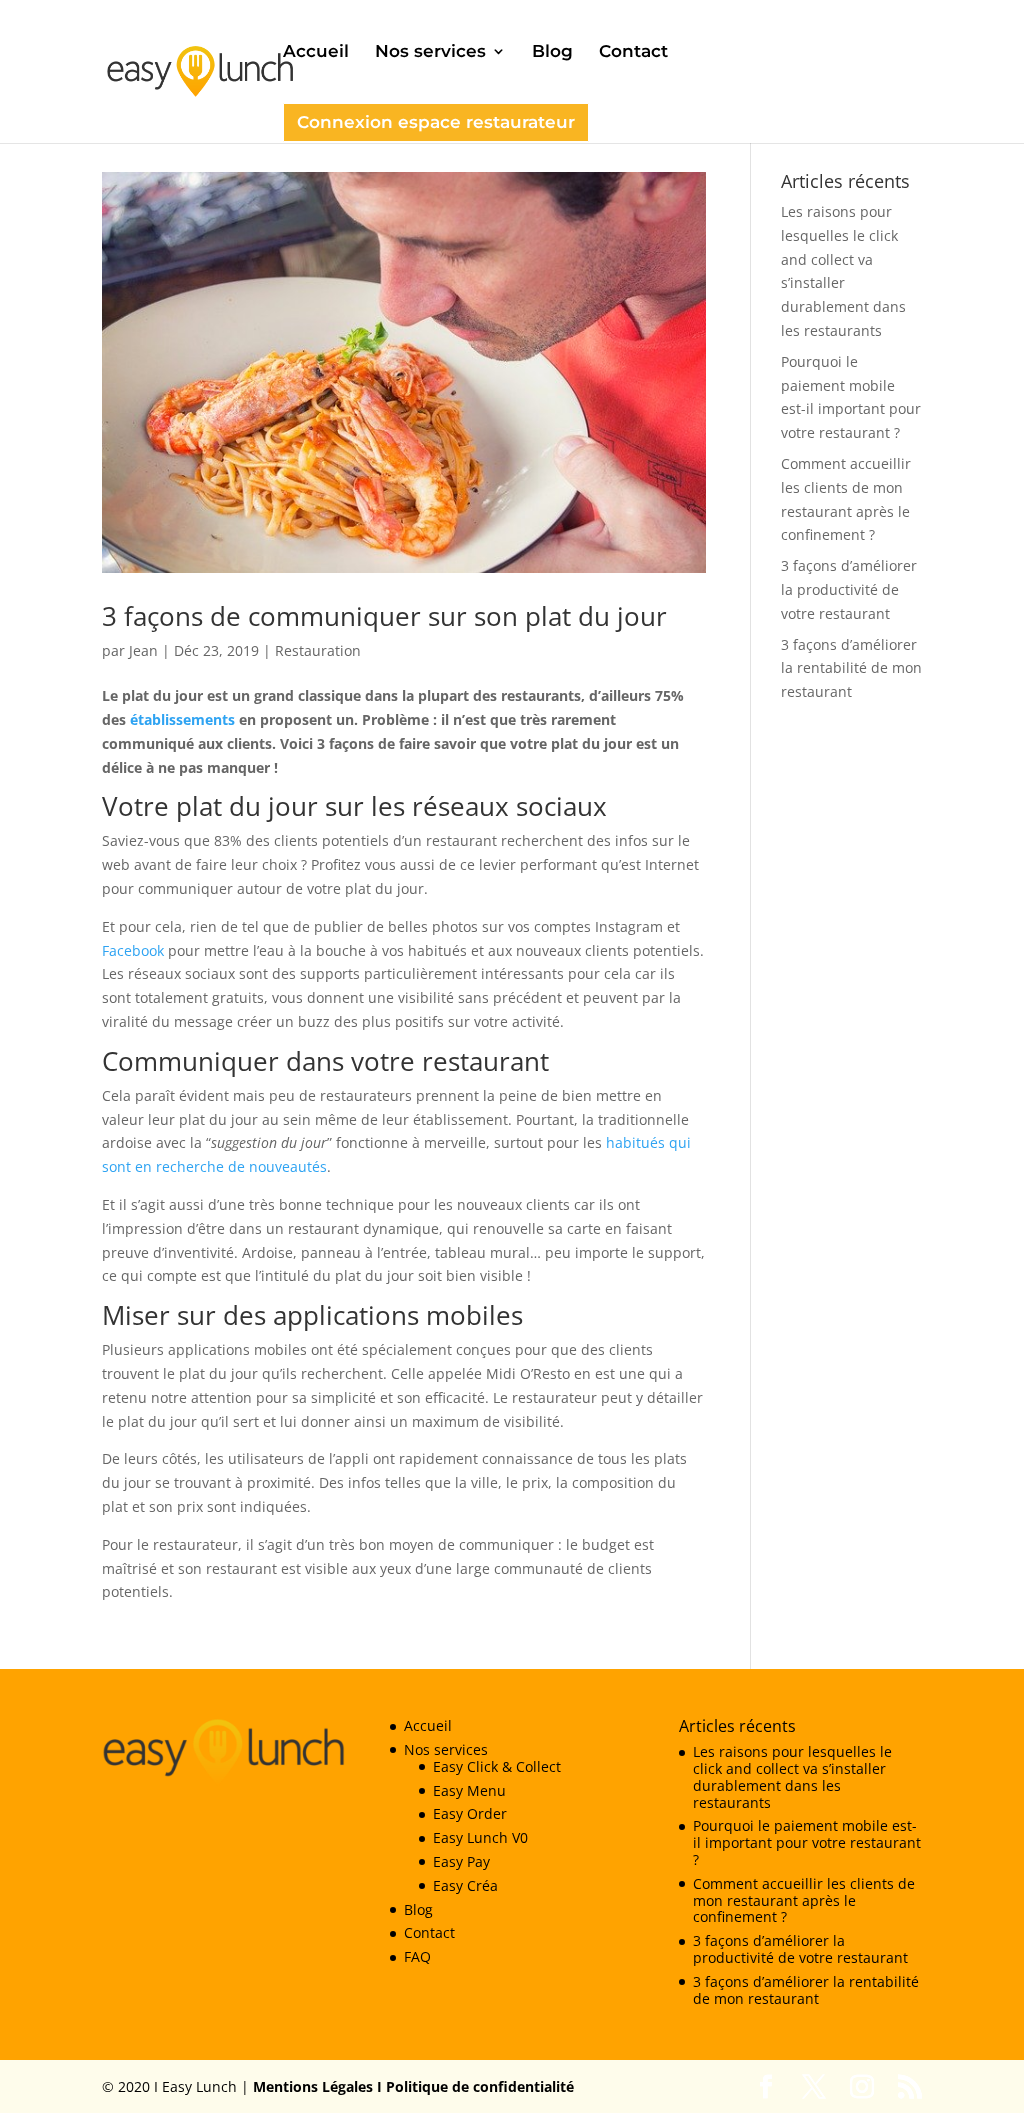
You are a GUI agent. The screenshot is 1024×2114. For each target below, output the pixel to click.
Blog (552, 52)
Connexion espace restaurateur (436, 122)
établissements (184, 719)
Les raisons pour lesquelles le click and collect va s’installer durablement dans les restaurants (792, 1776)
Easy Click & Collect (497, 1766)
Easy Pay (461, 1861)
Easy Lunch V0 (480, 1837)
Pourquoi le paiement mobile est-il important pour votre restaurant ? (807, 1842)
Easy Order (470, 1813)
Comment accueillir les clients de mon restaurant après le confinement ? (804, 1900)
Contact (633, 52)
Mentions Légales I (317, 2086)
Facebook (135, 950)
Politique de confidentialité (478, 2086)
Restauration (318, 650)
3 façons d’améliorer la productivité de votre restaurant (849, 589)
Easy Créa (465, 1885)
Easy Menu (469, 1790)
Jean (143, 650)
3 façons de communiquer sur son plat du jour (384, 616)
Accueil (316, 52)
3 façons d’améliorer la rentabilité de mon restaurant (851, 668)
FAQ (417, 1956)
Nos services (430, 52)
